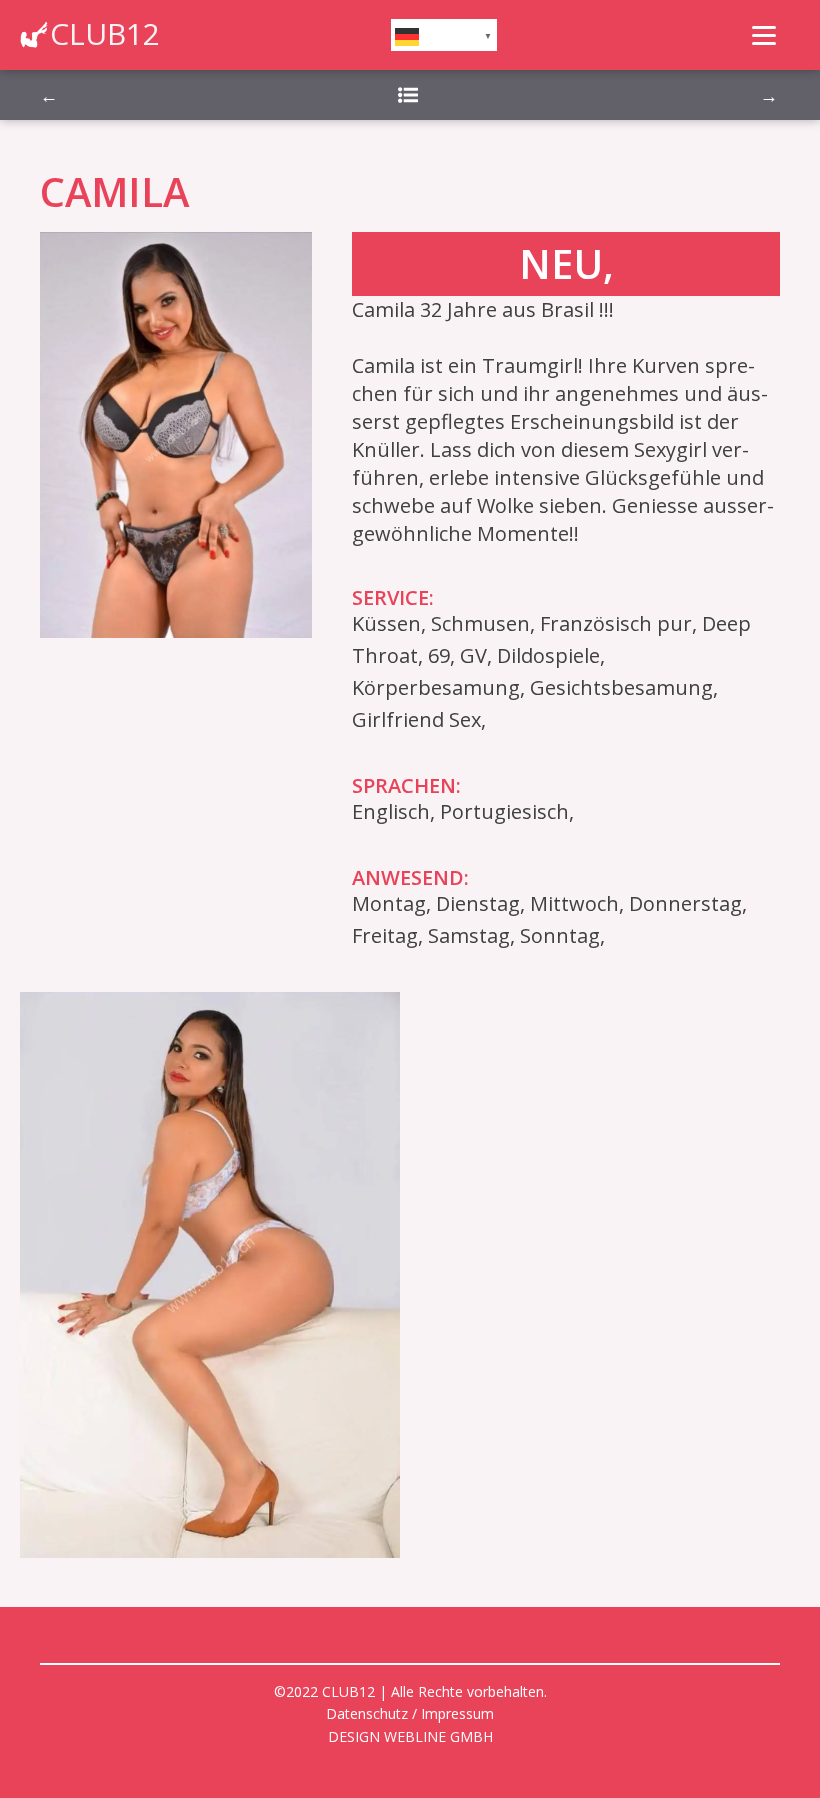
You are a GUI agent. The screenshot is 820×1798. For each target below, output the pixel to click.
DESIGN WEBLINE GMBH (410, 1736)
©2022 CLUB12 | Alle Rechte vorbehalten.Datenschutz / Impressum (410, 1702)
